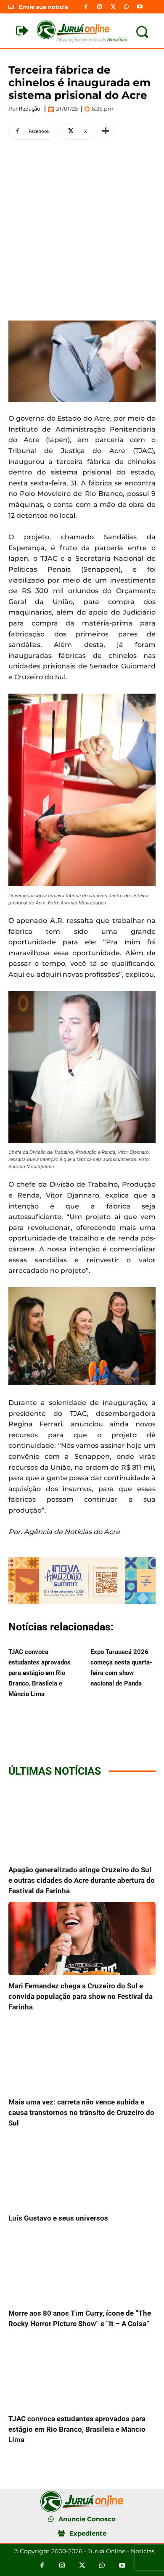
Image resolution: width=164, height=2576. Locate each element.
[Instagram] (99, 7)
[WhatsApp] (127, 7)
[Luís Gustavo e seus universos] (82, 2171)
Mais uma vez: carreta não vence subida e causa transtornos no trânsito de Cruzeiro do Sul (81, 2112)
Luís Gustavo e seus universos (58, 2218)
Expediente (88, 2533)
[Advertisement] (82, 229)
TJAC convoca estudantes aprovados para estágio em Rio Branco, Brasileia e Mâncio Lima (40, 1673)
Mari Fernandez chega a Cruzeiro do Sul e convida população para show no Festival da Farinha (81, 1996)
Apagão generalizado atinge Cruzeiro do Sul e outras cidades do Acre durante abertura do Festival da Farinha (82, 1880)
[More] (106, 131)
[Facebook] (86, 7)
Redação (30, 109)
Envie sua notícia (43, 7)
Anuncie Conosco (87, 2519)
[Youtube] (140, 7)
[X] (113, 7)
